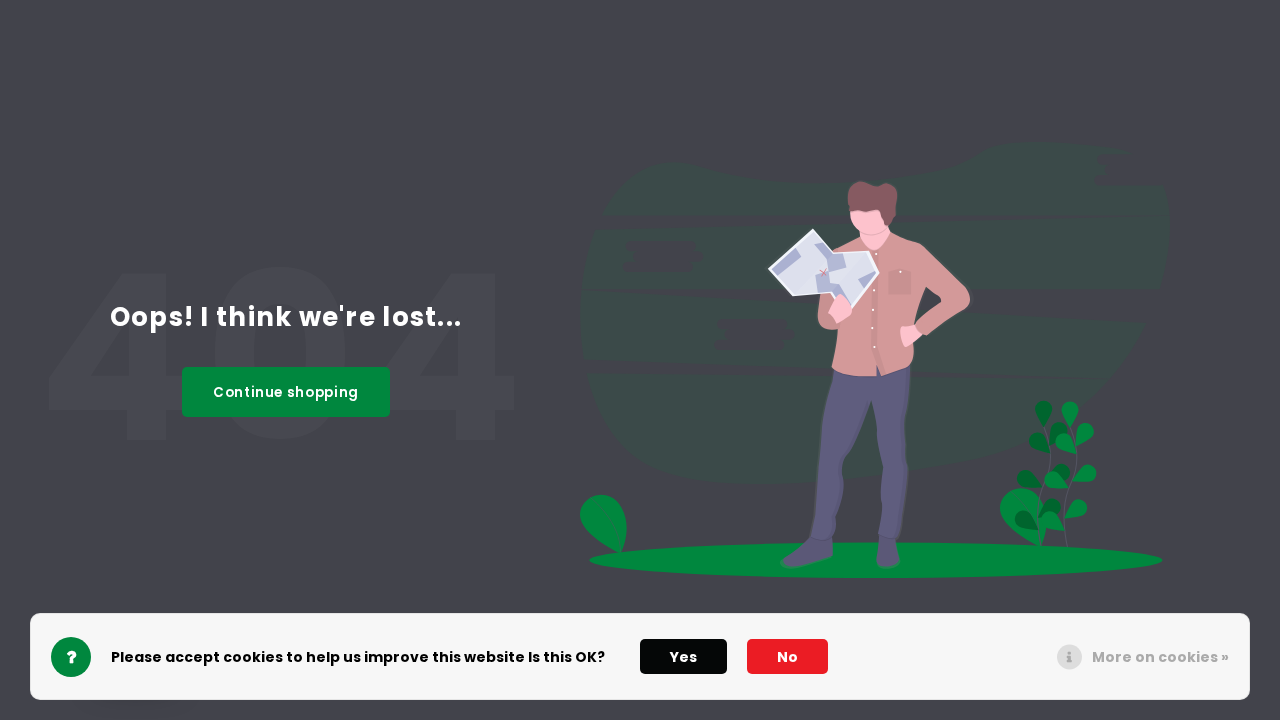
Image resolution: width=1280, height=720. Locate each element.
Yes (683, 657)
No (787, 657)
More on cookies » (1160, 657)
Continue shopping (286, 392)
